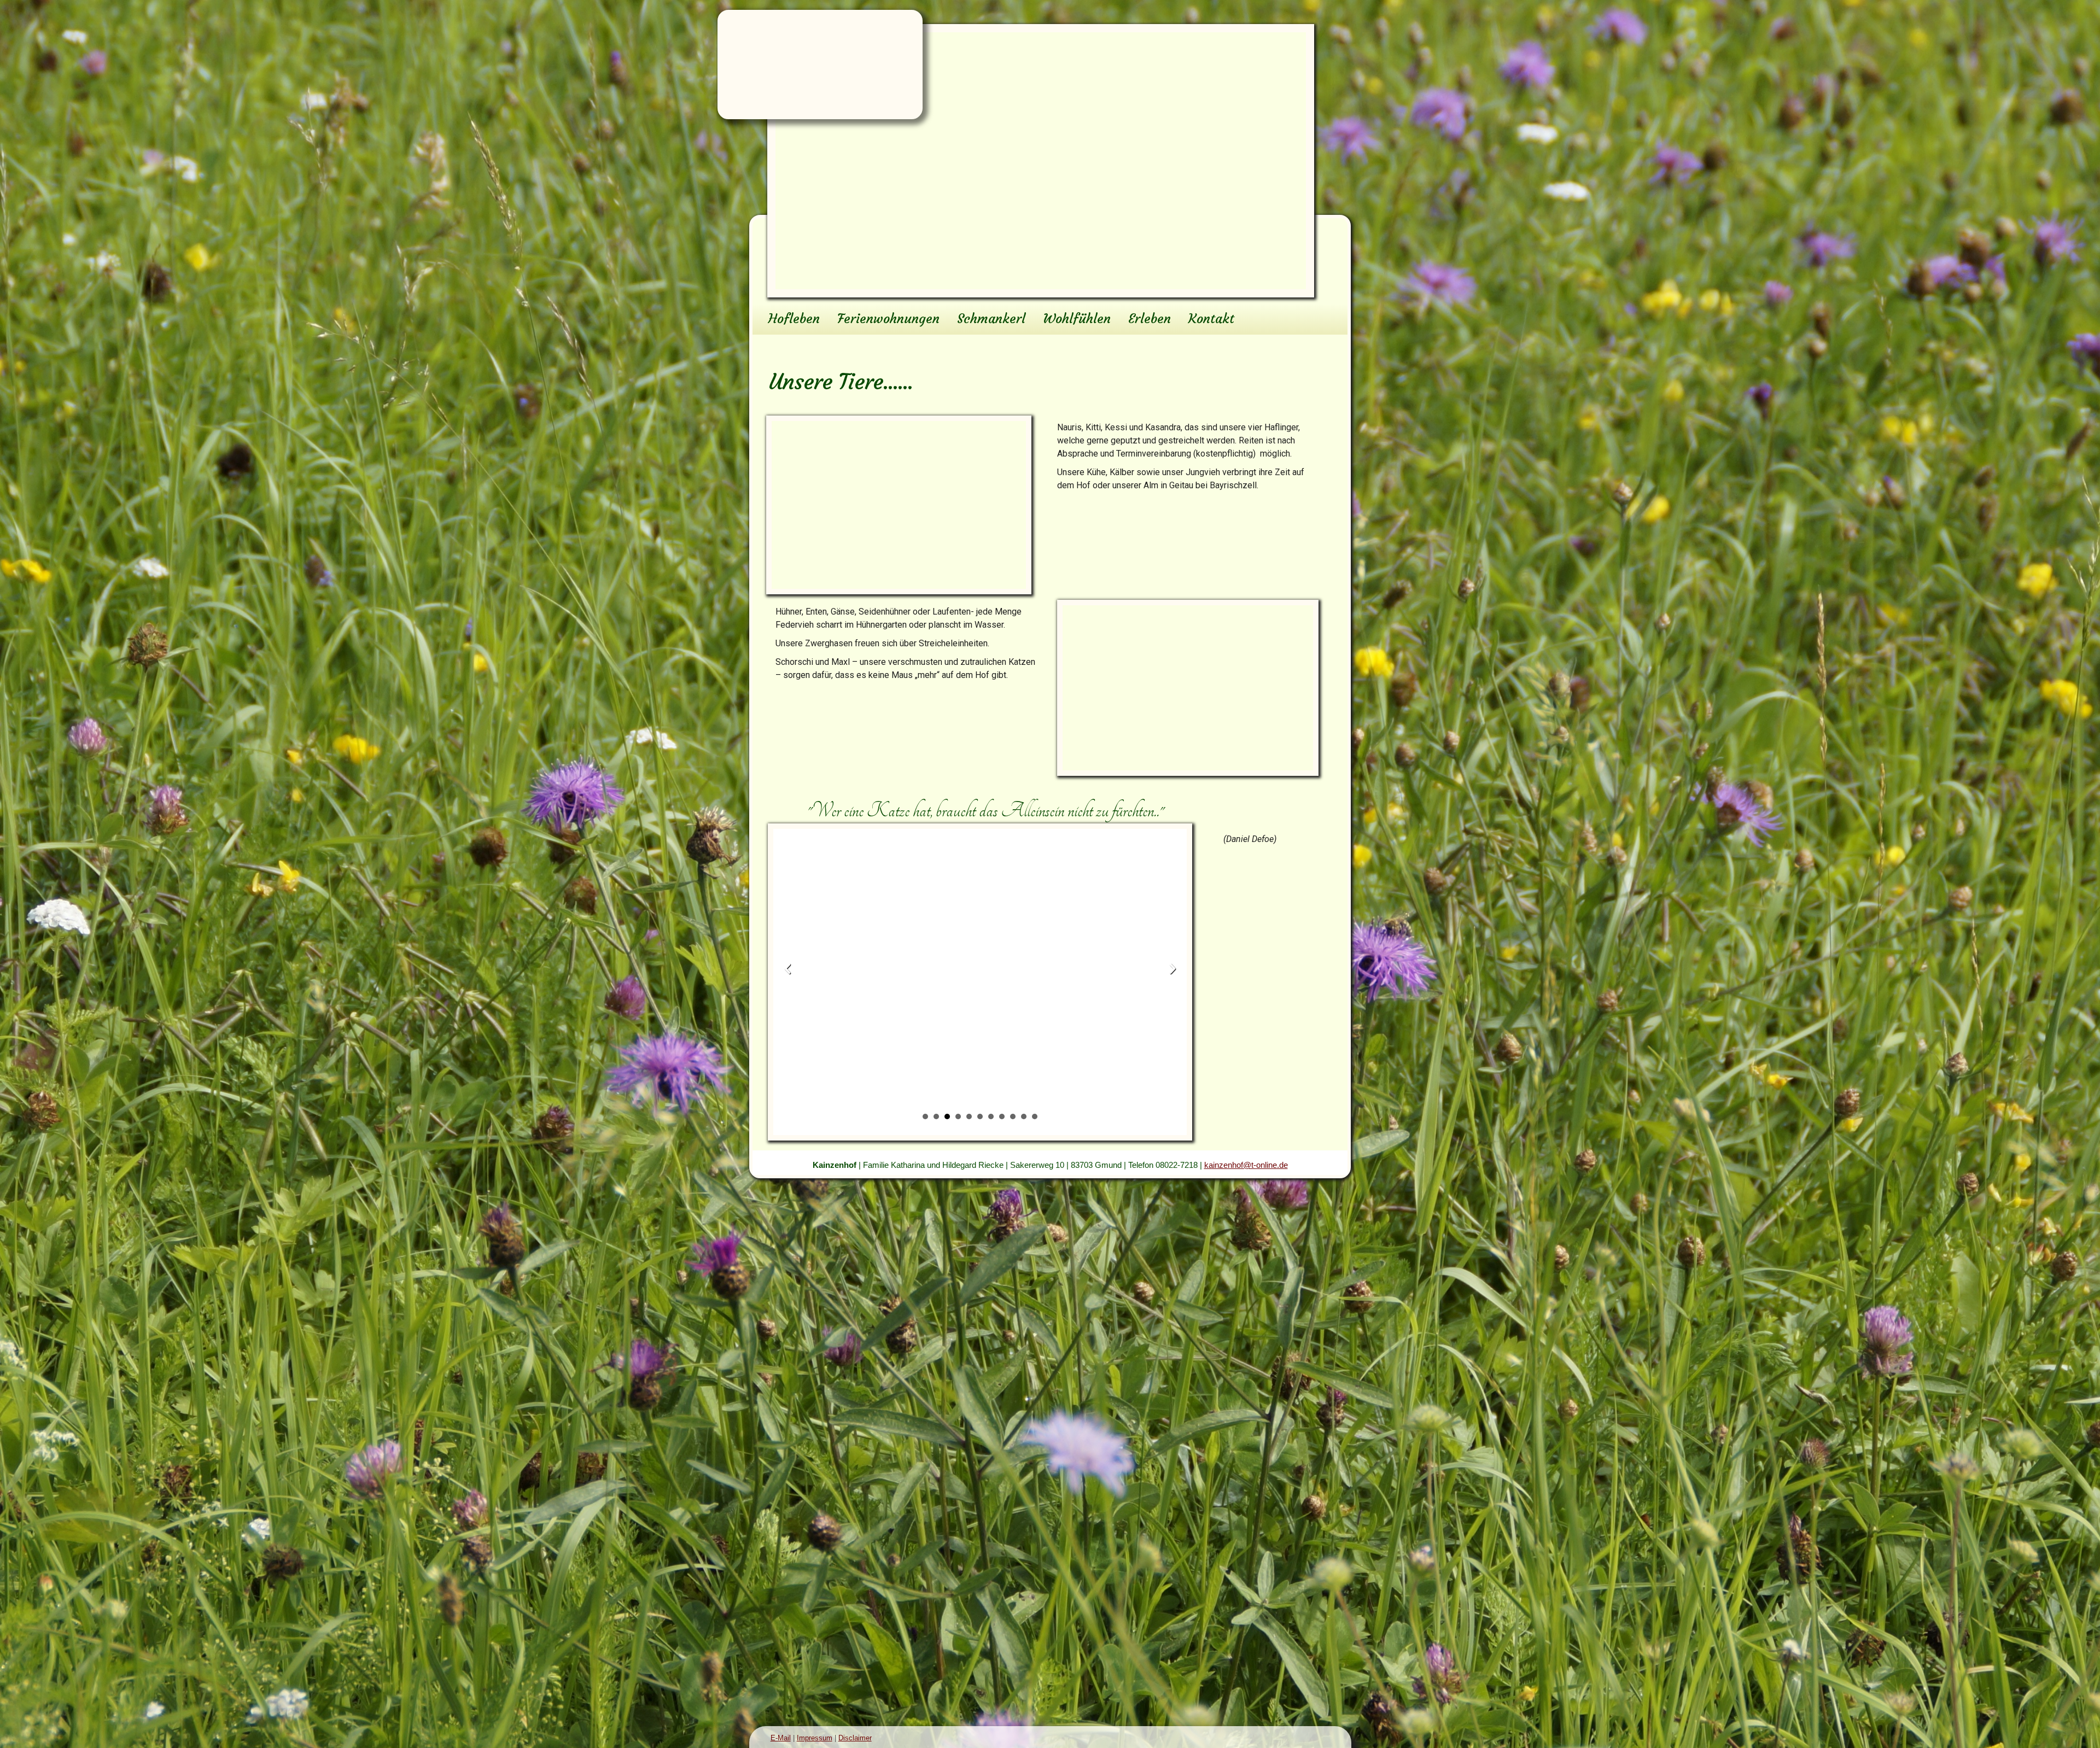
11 (1035, 1116)
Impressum (815, 1738)
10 (1024, 1116)
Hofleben (794, 319)
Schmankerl (991, 319)
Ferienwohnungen (888, 319)
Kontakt (1211, 319)
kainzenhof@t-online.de (1246, 1165)
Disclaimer (855, 1738)
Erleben (1150, 319)
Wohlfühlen (1077, 319)
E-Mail (781, 1738)
